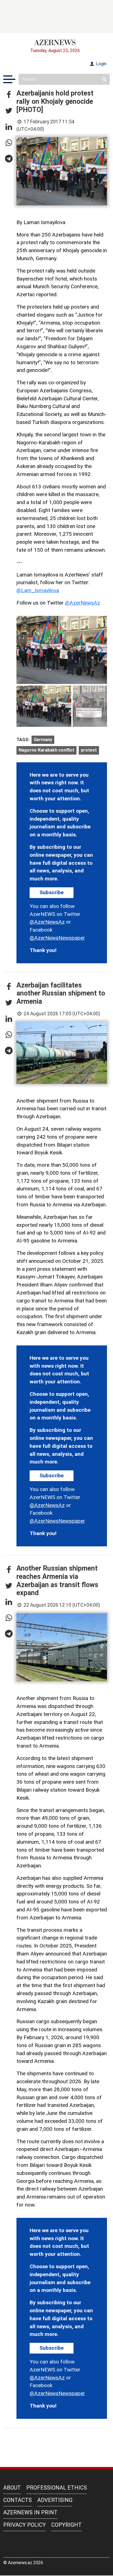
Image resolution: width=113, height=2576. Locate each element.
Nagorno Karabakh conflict (46, 750)
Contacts (18, 2500)
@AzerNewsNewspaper (57, 938)
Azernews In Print (30, 2512)
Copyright (67, 2525)
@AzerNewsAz (83, 603)
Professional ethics (57, 2488)
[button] (9, 95)
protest (89, 750)
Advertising (55, 2500)
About (12, 2488)
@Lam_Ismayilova (38, 590)
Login (101, 64)
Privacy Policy (25, 2525)
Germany (43, 740)
